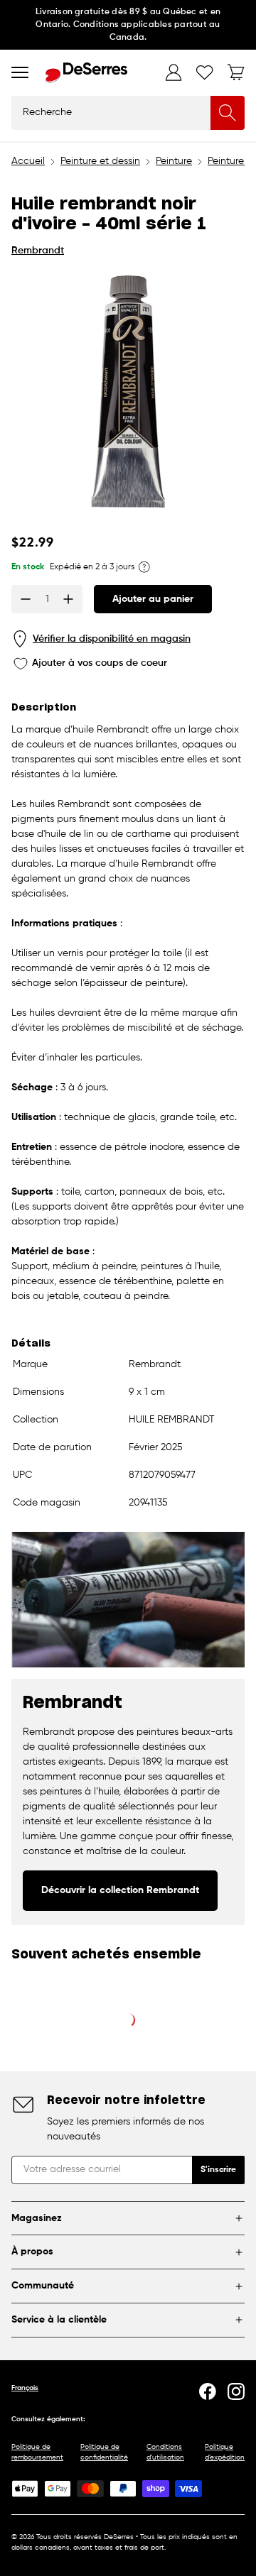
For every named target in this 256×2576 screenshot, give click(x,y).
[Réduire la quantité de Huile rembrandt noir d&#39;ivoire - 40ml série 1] (26, 599)
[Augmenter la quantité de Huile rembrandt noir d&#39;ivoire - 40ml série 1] (68, 599)
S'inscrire (218, 2170)
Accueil (28, 161)
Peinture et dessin (100, 161)
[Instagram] (236, 2391)
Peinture (174, 161)
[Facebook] (208, 2391)
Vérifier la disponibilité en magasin (112, 639)
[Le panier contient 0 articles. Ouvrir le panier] (236, 72)
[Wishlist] (205, 72)
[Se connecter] (174, 72)
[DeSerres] (86, 73)
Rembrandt (38, 251)
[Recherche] (228, 113)
